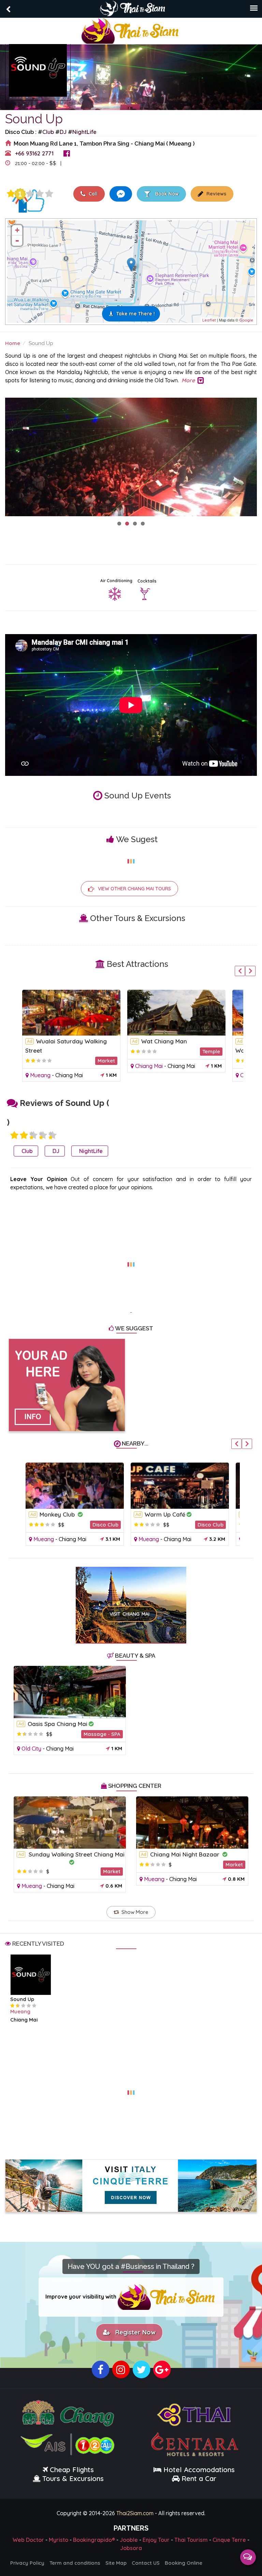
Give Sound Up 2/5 (24, 1135)
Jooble (129, 2540)
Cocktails (147, 581)
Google (246, 320)
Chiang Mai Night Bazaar (186, 1854)
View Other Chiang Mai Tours (134, 889)
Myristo (59, 2540)
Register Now (134, 2332)
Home (13, 343)
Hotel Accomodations (198, 2470)
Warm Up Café (165, 1514)
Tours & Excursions (73, 2478)
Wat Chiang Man (164, 1041)
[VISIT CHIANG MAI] (131, 1595)
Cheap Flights (72, 2470)
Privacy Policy (27, 2563)
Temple (211, 1051)
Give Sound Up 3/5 (30, 194)
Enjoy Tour (156, 2540)
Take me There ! (136, 314)
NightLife (84, 132)
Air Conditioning (116, 581)
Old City (31, 1749)
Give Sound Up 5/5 (49, 194)
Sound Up (22, 1999)
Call (92, 194)
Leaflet (209, 320)
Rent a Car (199, 2478)
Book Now (166, 194)
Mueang (40, 1075)
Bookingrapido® (94, 2540)
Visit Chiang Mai (129, 1614)
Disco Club (105, 1525)
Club (48, 132)
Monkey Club (58, 1514)
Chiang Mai (69, 1075)
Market (106, 1061)
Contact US (146, 2563)
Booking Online (184, 2563)
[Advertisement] (131, 1260)
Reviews (216, 194)
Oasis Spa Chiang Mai (57, 1724)
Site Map (116, 2563)
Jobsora (131, 2548)
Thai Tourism (191, 2540)
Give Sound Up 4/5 (40, 194)
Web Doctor (28, 2540)
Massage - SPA (102, 1734)
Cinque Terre (229, 2540)
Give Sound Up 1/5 (11, 194)
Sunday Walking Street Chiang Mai (77, 1854)
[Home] (131, 30)
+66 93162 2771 (34, 153)
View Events (89, 163)
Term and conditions (75, 2563)
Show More (135, 1912)
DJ (63, 132)
